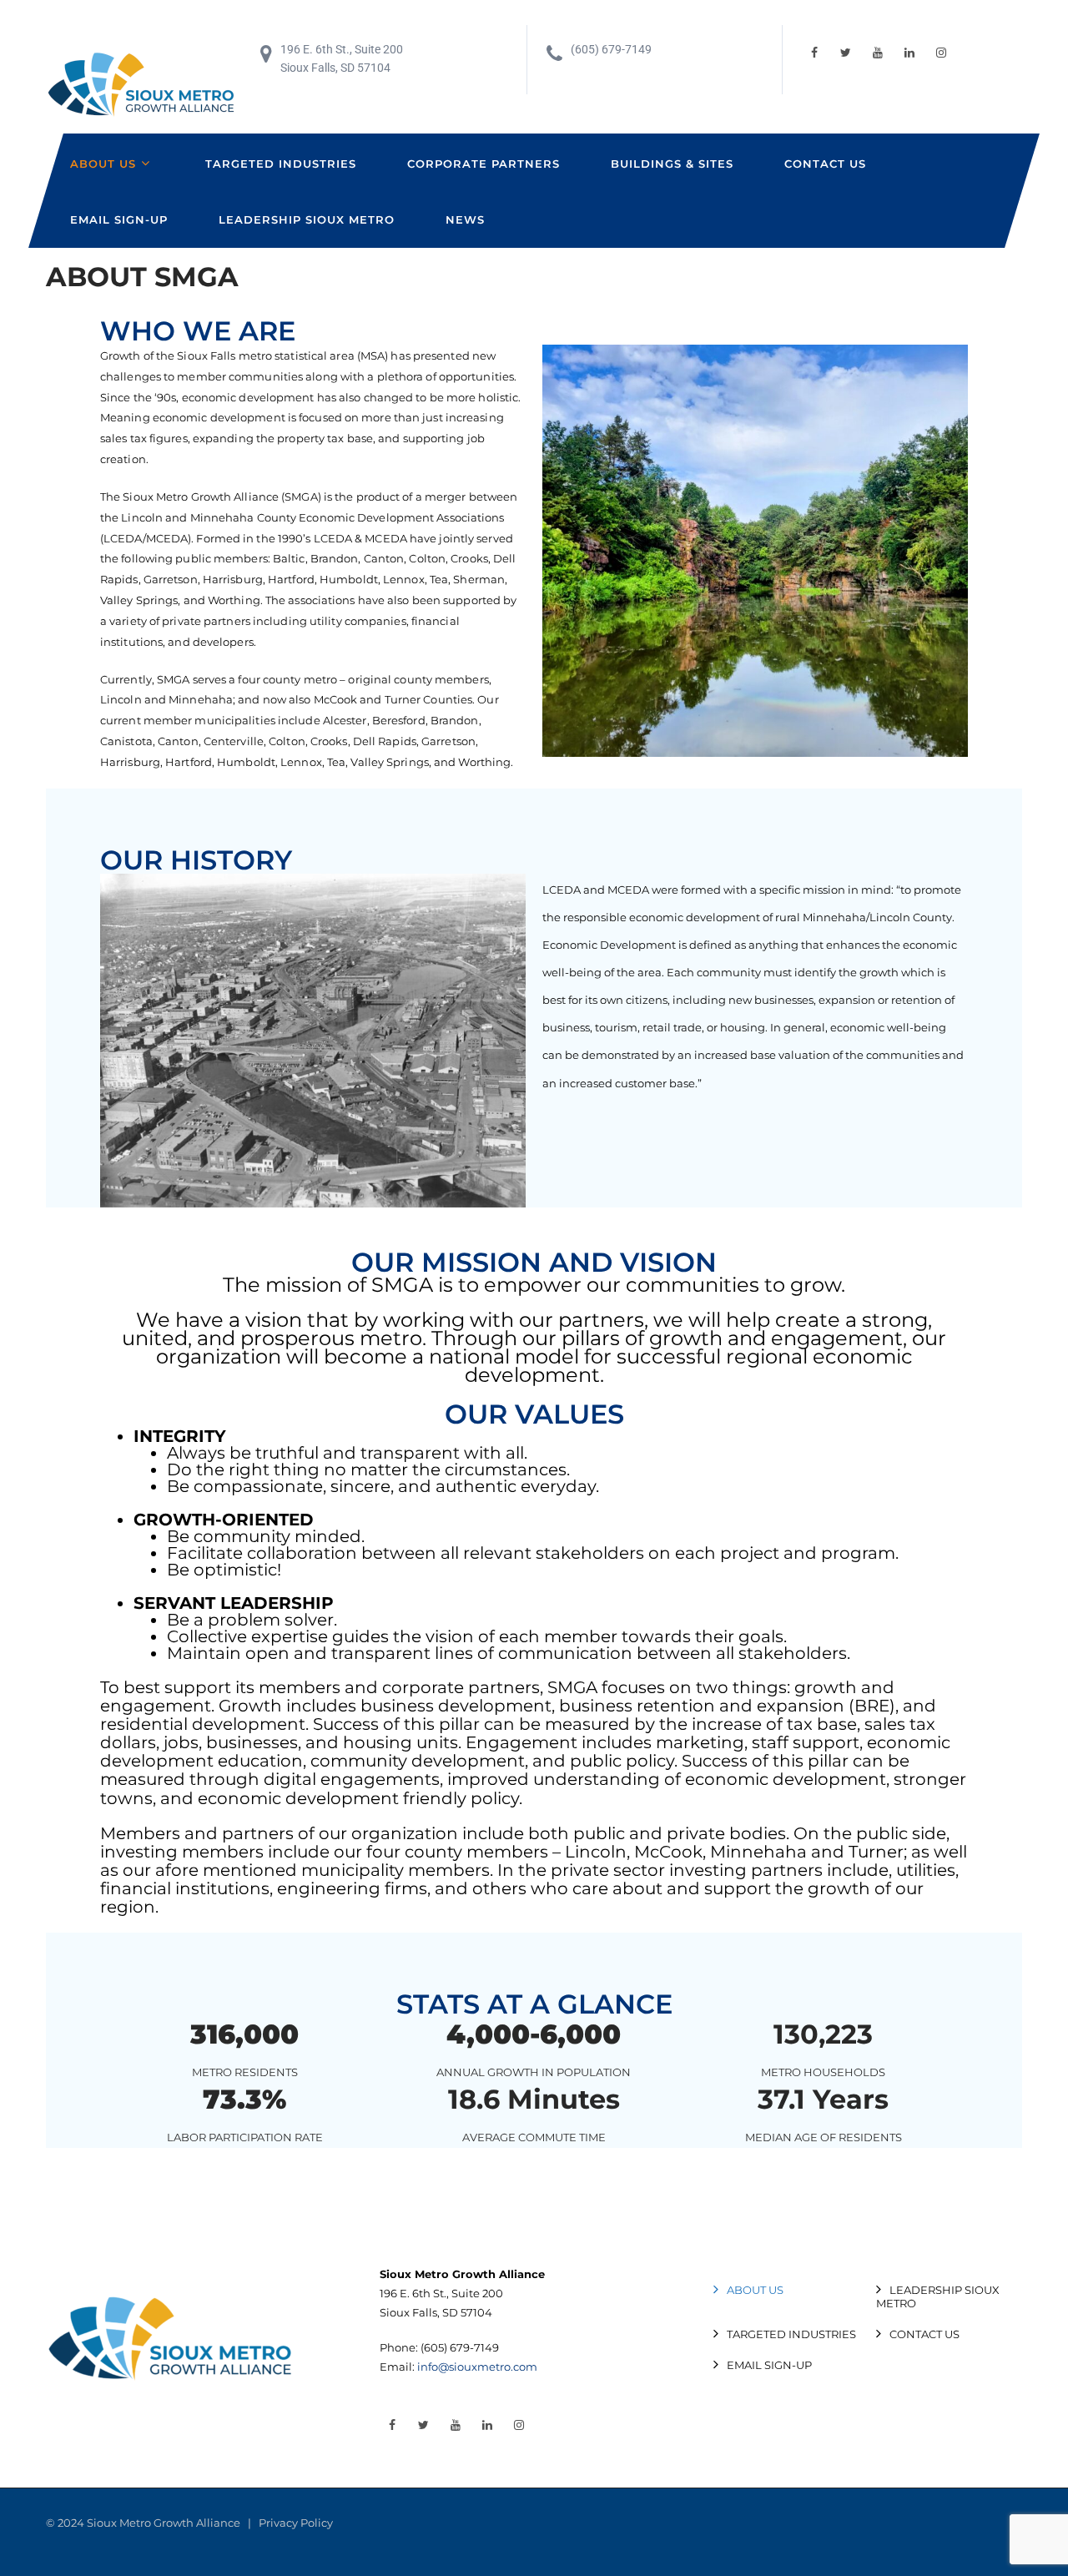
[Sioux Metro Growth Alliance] (142, 86)
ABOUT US (103, 164)
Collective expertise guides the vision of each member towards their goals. (477, 1636)
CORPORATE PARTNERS (484, 164)
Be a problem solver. (252, 1620)
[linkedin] (909, 53)
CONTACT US (825, 164)
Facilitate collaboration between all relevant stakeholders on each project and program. (533, 1553)
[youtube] (878, 53)
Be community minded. (266, 1536)
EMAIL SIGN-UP (119, 219)
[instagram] (941, 53)
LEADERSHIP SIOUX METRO (307, 219)
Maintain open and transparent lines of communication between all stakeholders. (509, 1653)
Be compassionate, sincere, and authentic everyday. (383, 1486)
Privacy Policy (296, 2523)
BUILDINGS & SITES (672, 164)
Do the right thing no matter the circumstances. (368, 1469)
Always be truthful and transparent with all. (347, 1453)
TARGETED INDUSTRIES (281, 164)
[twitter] (846, 53)
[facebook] (814, 53)
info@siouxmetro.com (477, 2367)
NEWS (465, 219)
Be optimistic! (224, 1570)
